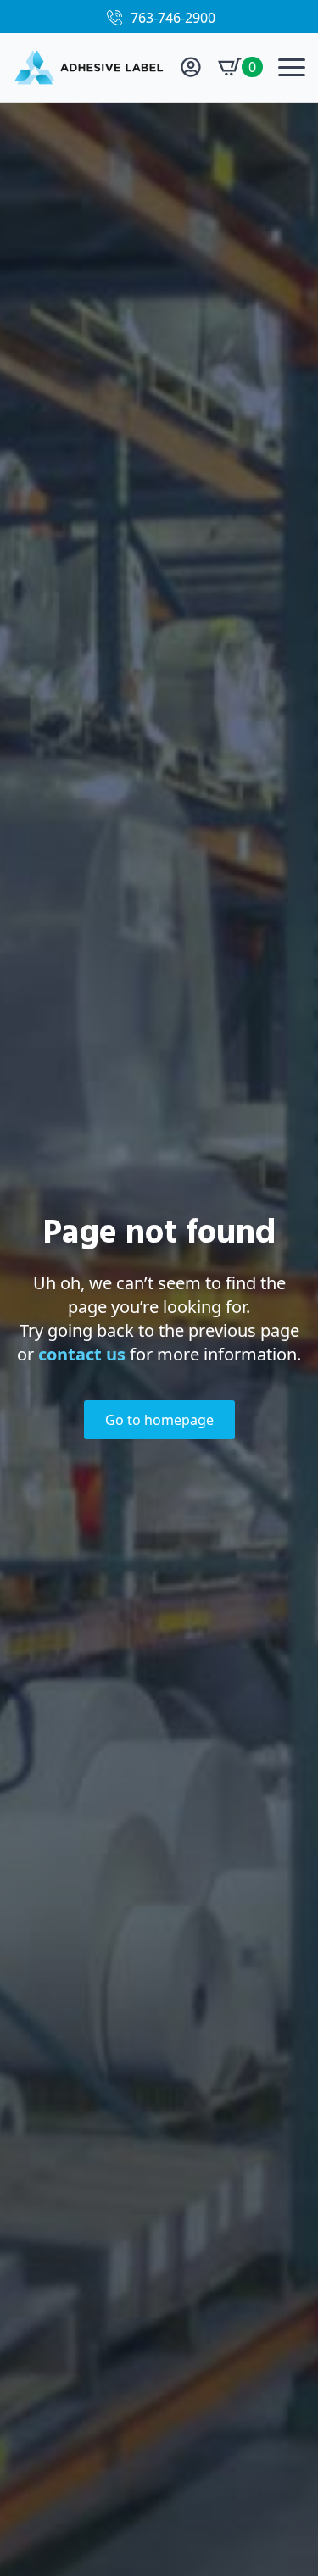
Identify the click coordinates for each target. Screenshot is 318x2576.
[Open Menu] (292, 67)
